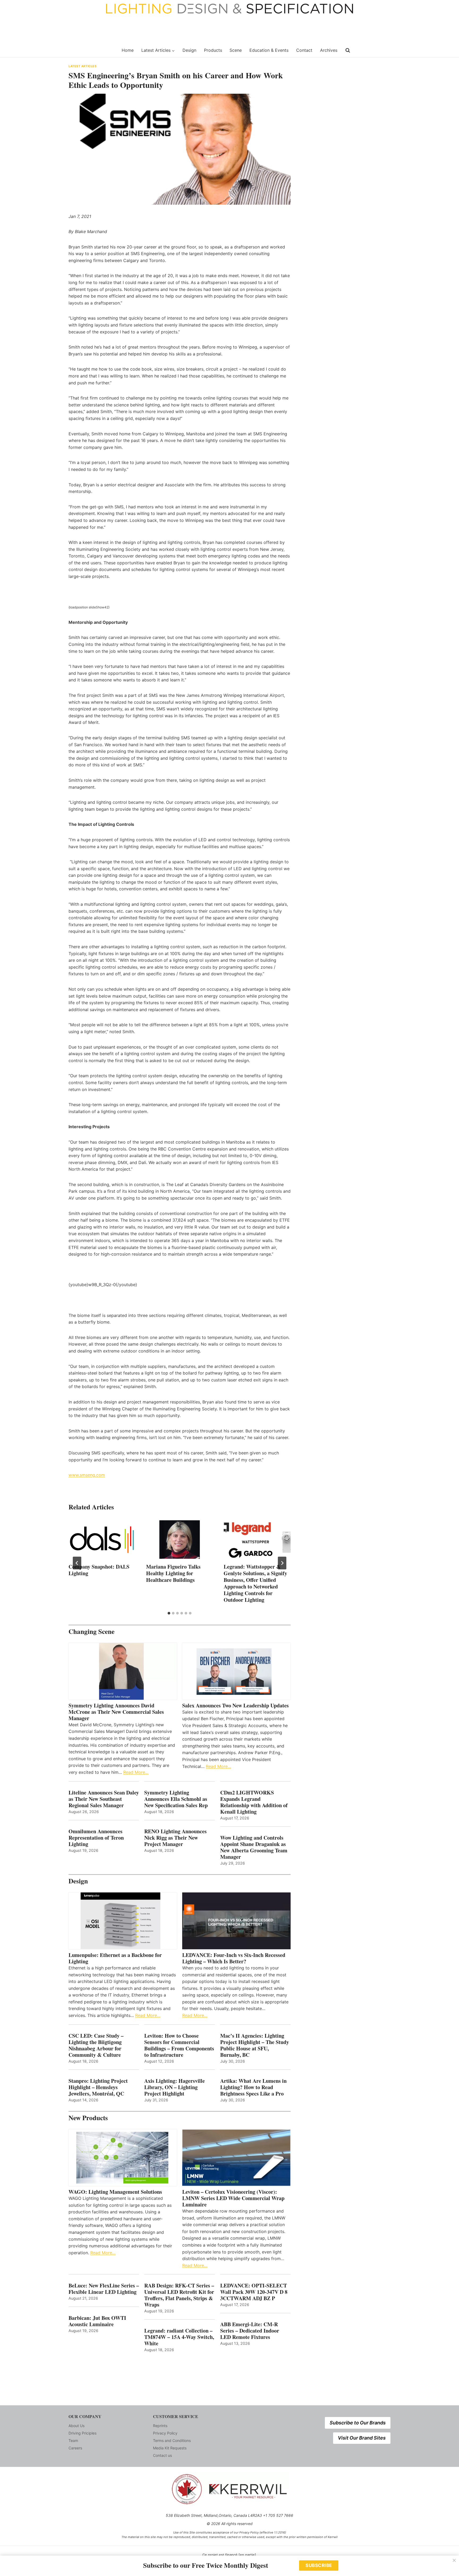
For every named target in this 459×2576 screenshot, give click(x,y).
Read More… (136, 1772)
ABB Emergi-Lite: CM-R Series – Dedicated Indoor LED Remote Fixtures (250, 2331)
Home (128, 50)
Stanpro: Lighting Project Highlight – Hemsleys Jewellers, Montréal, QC (98, 2087)
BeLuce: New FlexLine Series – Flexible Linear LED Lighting (104, 2289)
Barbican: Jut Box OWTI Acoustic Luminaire (97, 2321)
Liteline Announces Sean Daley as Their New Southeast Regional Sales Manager (104, 1799)
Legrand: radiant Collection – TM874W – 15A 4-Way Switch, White (179, 2337)
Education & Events (269, 50)
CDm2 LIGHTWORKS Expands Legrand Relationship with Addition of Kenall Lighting (254, 1802)
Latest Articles (82, 66)
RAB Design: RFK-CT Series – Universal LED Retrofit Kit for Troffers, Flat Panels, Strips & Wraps (179, 2295)
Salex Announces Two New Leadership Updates (235, 1706)
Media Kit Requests (170, 2448)
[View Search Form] (348, 50)
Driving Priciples (82, 2433)
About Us (76, 2426)
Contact (304, 50)
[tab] (169, 1613)
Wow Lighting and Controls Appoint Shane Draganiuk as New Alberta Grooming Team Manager (254, 1847)
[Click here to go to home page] (92, 50)
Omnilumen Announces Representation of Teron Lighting (96, 1838)
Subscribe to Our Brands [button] (358, 2423)
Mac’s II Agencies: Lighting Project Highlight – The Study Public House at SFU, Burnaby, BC (255, 2045)
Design (189, 50)
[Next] (282, 1563)
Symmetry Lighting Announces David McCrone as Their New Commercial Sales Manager (116, 1712)
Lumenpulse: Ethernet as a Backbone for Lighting (115, 1958)
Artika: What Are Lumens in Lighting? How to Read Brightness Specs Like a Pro (253, 2087)
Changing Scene (92, 1631)
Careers (75, 2448)
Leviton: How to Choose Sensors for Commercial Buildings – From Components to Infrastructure (179, 2045)
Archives (329, 50)
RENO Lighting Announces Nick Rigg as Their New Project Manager (175, 1838)
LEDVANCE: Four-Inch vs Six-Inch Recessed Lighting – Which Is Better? (234, 1958)
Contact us (162, 2455)
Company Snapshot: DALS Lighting (99, 1570)
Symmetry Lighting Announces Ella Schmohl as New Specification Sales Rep (176, 1799)
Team (73, 2440)
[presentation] (102, 1540)
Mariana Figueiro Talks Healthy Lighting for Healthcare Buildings (173, 1573)
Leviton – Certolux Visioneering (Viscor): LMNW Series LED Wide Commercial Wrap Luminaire (233, 2198)
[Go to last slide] (77, 1563)
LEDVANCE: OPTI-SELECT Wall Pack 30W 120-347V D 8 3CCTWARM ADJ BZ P (254, 2292)
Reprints (160, 2426)
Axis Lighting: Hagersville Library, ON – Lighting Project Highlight (175, 2087)
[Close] (454, 2560)
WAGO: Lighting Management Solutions (115, 2192)
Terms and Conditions (172, 2440)
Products (213, 50)
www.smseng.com (87, 1475)
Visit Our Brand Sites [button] (362, 2438)
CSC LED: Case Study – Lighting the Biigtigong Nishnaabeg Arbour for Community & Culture (96, 2045)
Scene (236, 50)
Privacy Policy (165, 2433)
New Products (88, 2118)
